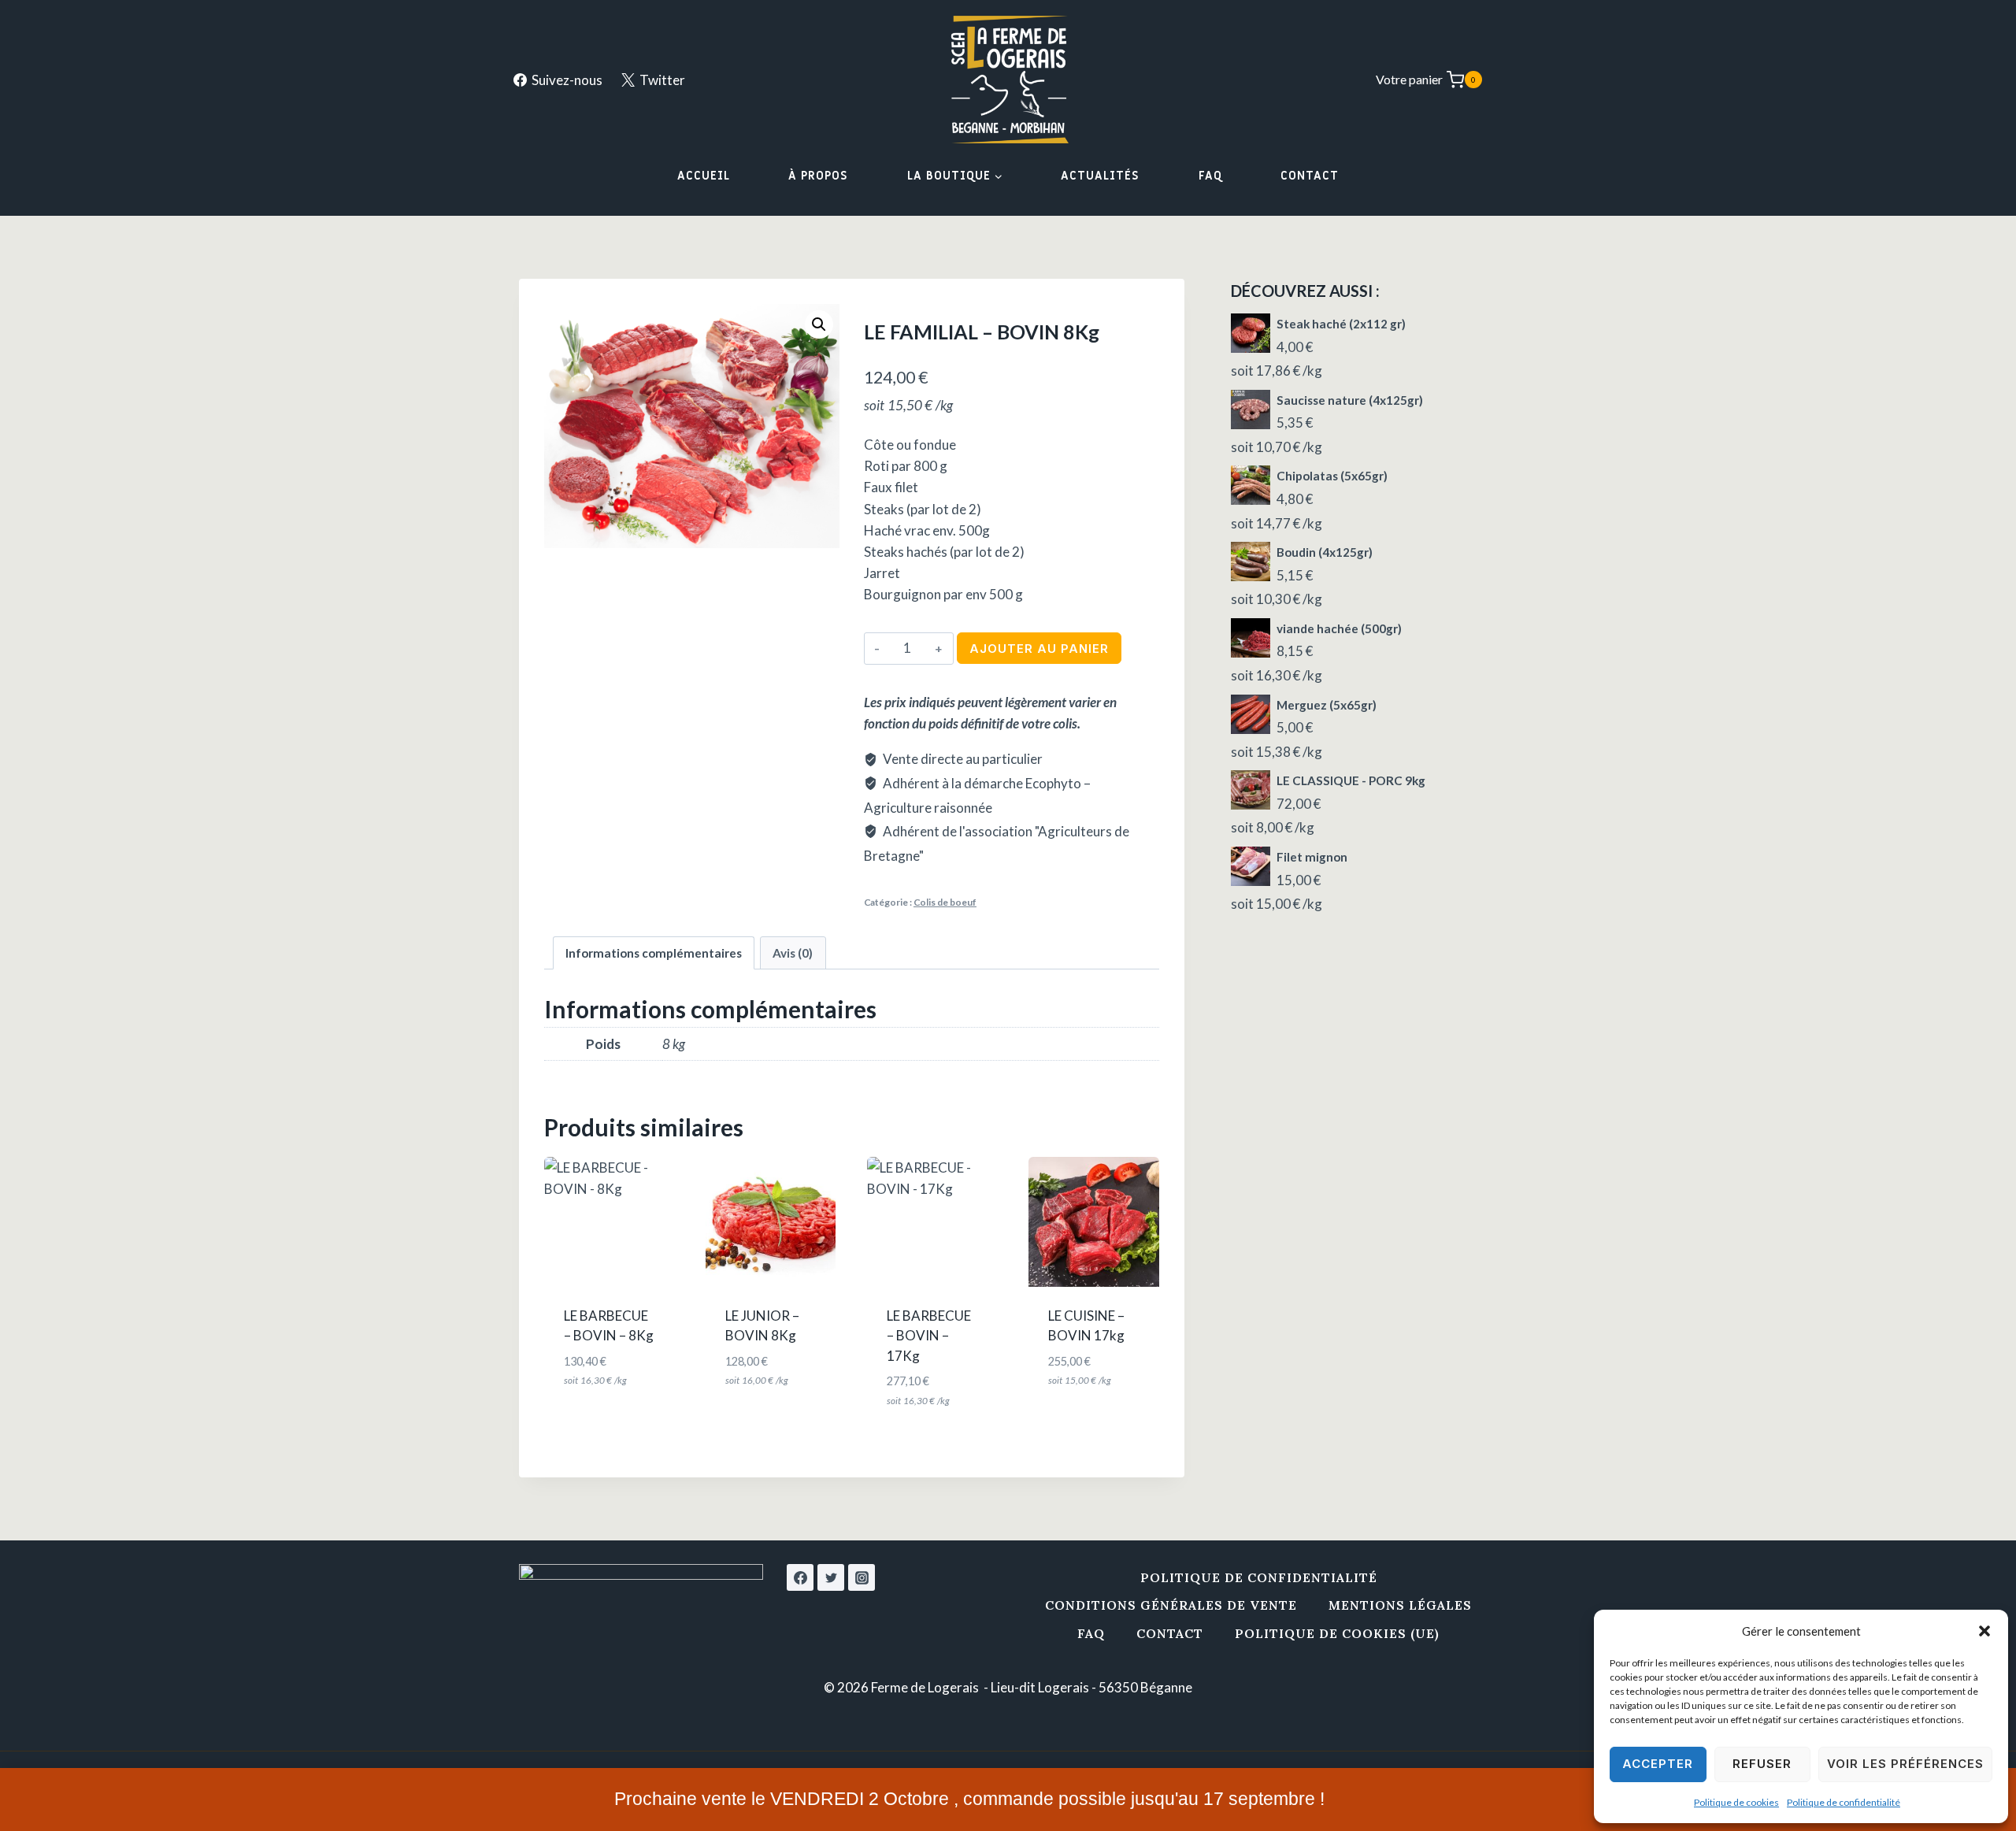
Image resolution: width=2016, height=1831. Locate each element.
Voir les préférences (1905, 1764)
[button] (1984, 1631)
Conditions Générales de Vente (1171, 1605)
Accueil (704, 176)
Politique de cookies (1736, 1802)
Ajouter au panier (1039, 649)
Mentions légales (1400, 1605)
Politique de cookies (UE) (1337, 1633)
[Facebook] (800, 1577)
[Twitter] (831, 1577)
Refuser (1762, 1764)
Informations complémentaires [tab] (654, 953)
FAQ (1210, 176)
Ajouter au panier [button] (616, 1417)
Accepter (1658, 1764)
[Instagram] (862, 1577)
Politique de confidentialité (1844, 1802)
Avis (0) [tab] (793, 953)
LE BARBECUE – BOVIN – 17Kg (929, 1336)
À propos (818, 176)
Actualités (1100, 176)
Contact (1310, 176)
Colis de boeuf (945, 902)
